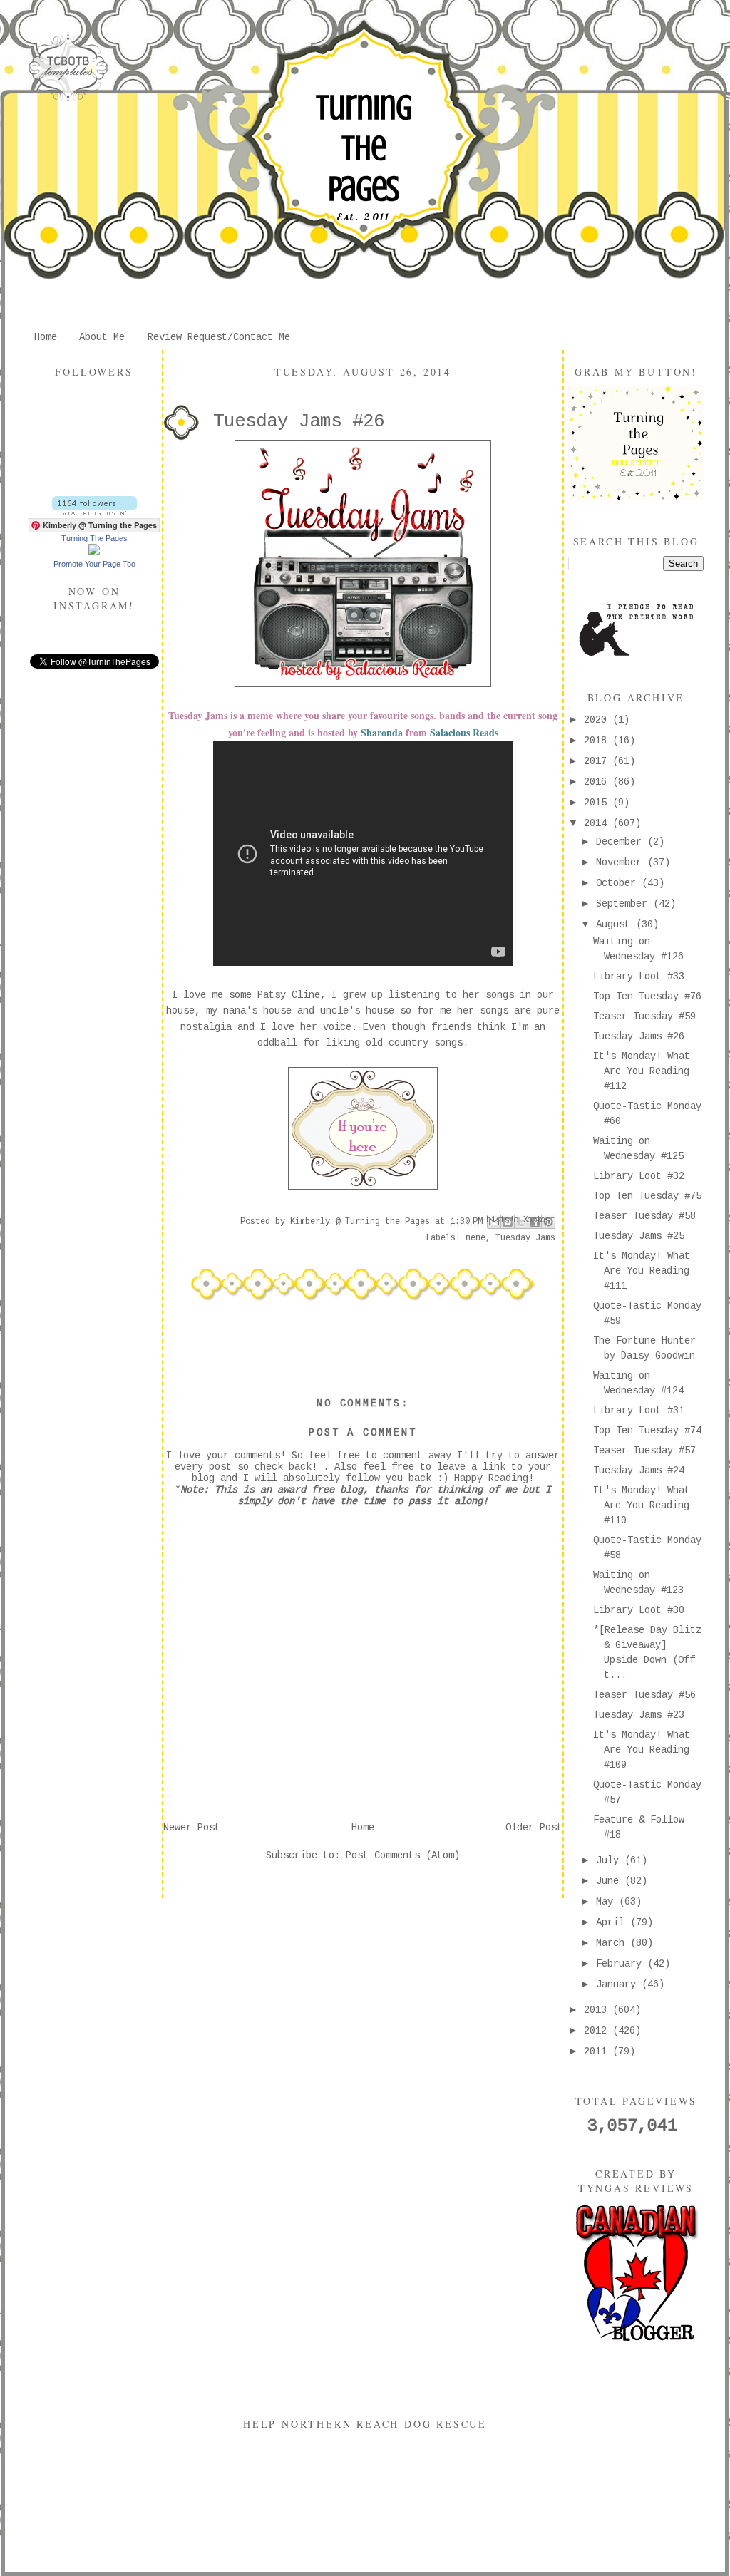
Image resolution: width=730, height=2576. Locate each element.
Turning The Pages (364, 148)
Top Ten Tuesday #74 (647, 1431)
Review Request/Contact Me (219, 337)
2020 (598, 720)
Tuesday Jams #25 (639, 1236)
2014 (598, 823)
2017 (598, 761)
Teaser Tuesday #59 (644, 1016)
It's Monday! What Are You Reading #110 (642, 1505)
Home (46, 337)
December (622, 842)
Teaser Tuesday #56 (644, 1695)
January (619, 1984)
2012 (598, 2031)
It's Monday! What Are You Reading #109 (642, 1750)
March (613, 1943)
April (613, 1922)
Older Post (534, 1828)
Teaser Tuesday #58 (644, 1216)
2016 (598, 782)
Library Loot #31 (639, 1411)
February (622, 1964)
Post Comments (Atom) (403, 1855)
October (619, 883)
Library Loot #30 (639, 1610)
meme (475, 1238)
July (610, 1860)
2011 (598, 2051)
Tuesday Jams (525, 1238)
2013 (598, 2010)
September (624, 904)
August (616, 924)
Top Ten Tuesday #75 (647, 1196)
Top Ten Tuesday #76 (647, 996)
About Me (102, 337)
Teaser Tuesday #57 (644, 1451)
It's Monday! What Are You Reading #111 (642, 1271)
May (607, 1902)
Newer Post (192, 1828)
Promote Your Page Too (94, 564)
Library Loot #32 (639, 1176)
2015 (598, 803)
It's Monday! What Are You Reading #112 (642, 1071)
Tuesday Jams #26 (639, 1036)
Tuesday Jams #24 (639, 1470)
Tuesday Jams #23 (639, 1715)
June (610, 1881)
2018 (598, 741)
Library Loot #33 (639, 977)
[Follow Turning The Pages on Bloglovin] (94, 512)
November (622, 862)
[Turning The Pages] (94, 552)
